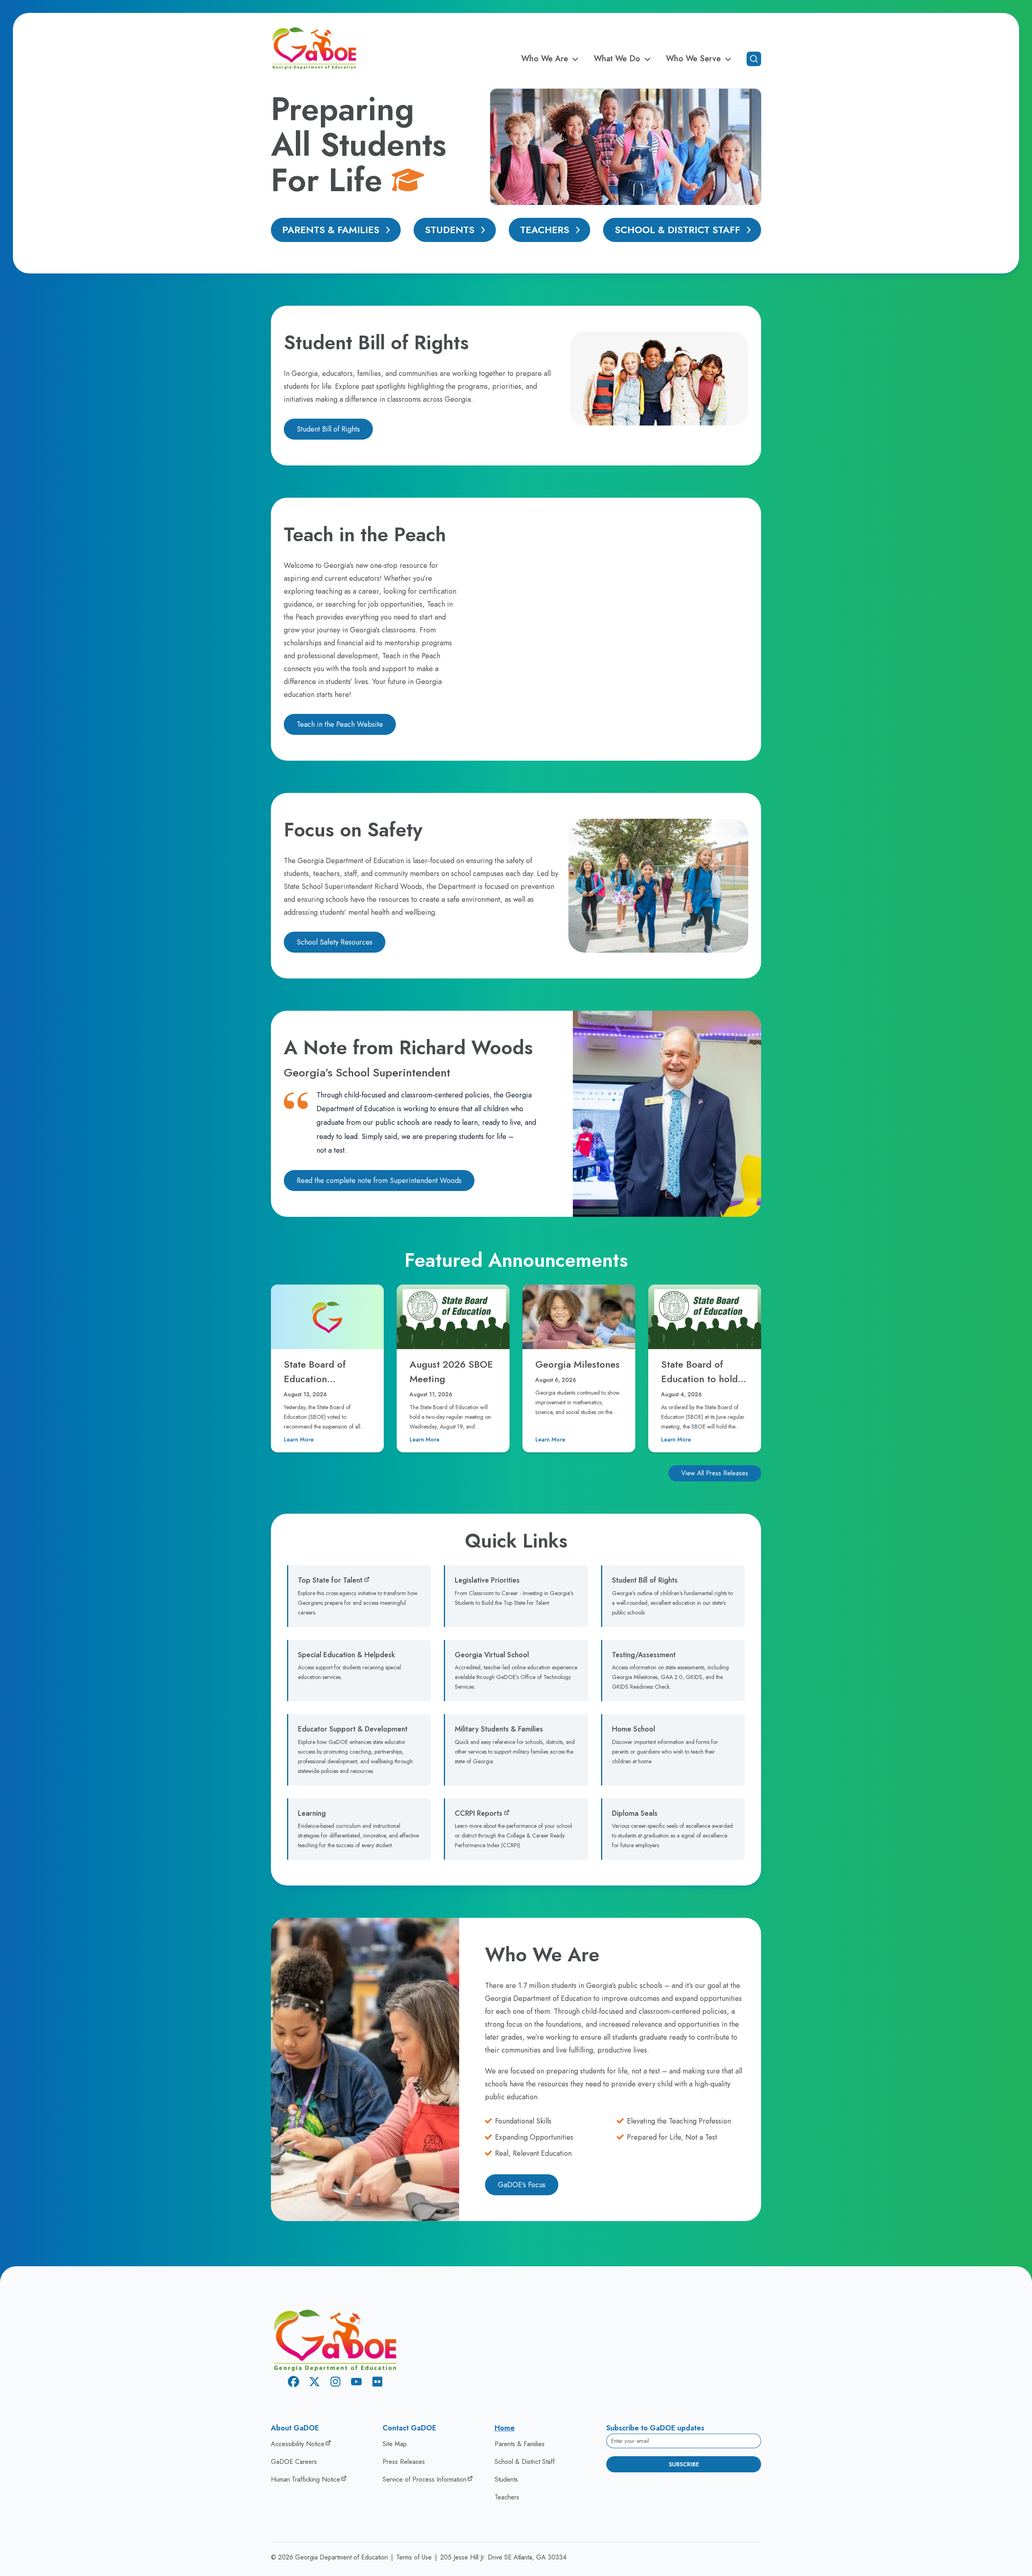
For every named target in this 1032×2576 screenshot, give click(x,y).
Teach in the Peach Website (340, 724)
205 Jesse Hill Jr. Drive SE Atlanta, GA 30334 (503, 2557)
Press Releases (404, 2462)
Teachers (545, 230)
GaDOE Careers (294, 2462)
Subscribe (684, 2464)
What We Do (617, 59)
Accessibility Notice (298, 2444)
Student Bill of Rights (328, 429)
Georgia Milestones (577, 1364)
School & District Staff (677, 230)
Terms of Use (414, 2557)
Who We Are (545, 59)
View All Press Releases (715, 1473)
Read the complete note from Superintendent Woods (379, 1181)
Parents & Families (331, 230)
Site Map (395, 2444)
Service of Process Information (424, 2479)
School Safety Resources (335, 942)
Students (450, 230)
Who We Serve (693, 59)
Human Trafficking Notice (306, 2479)
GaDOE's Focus (522, 2185)
